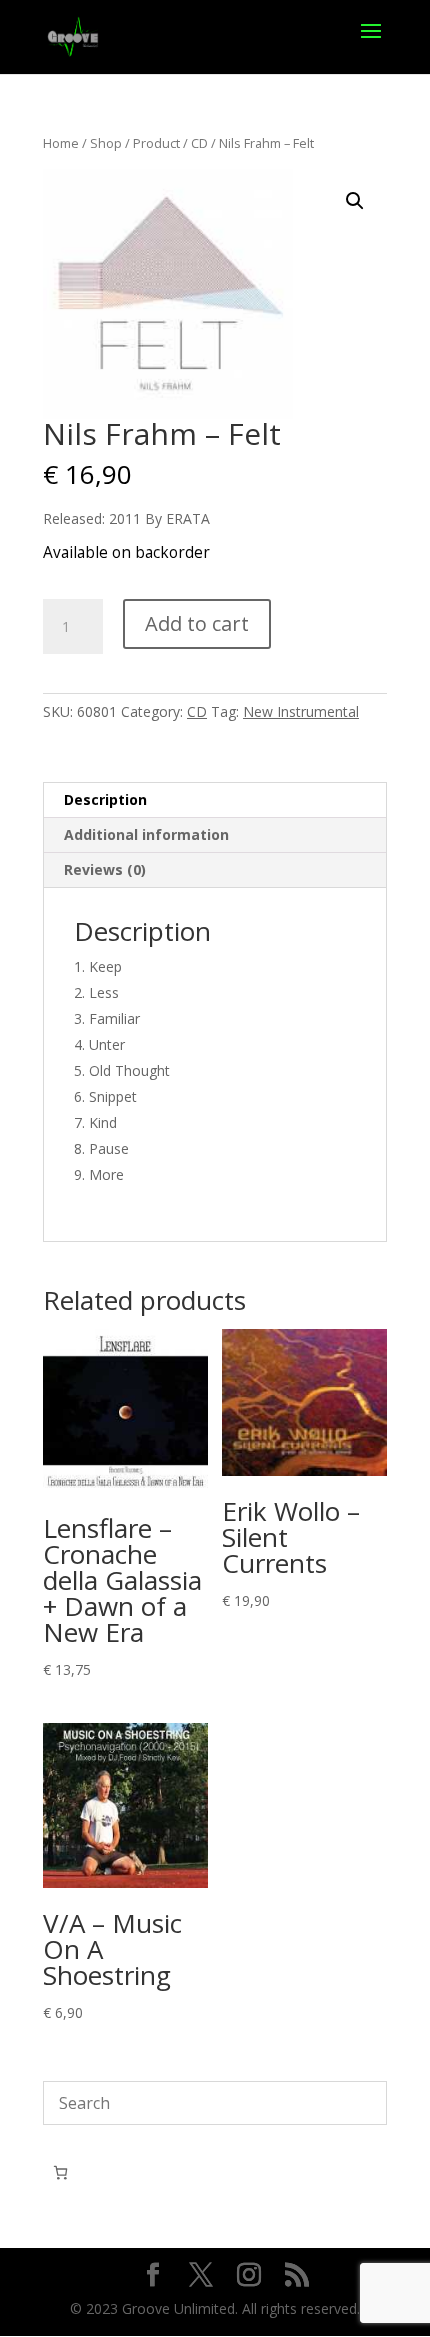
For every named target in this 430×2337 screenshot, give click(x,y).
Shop (106, 143)
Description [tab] (105, 799)
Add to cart (197, 623)
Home (61, 143)
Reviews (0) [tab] (105, 869)
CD (199, 143)
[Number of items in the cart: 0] (60, 2172)
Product (156, 143)
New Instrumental (301, 711)
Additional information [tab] (146, 834)
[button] (355, 201)
